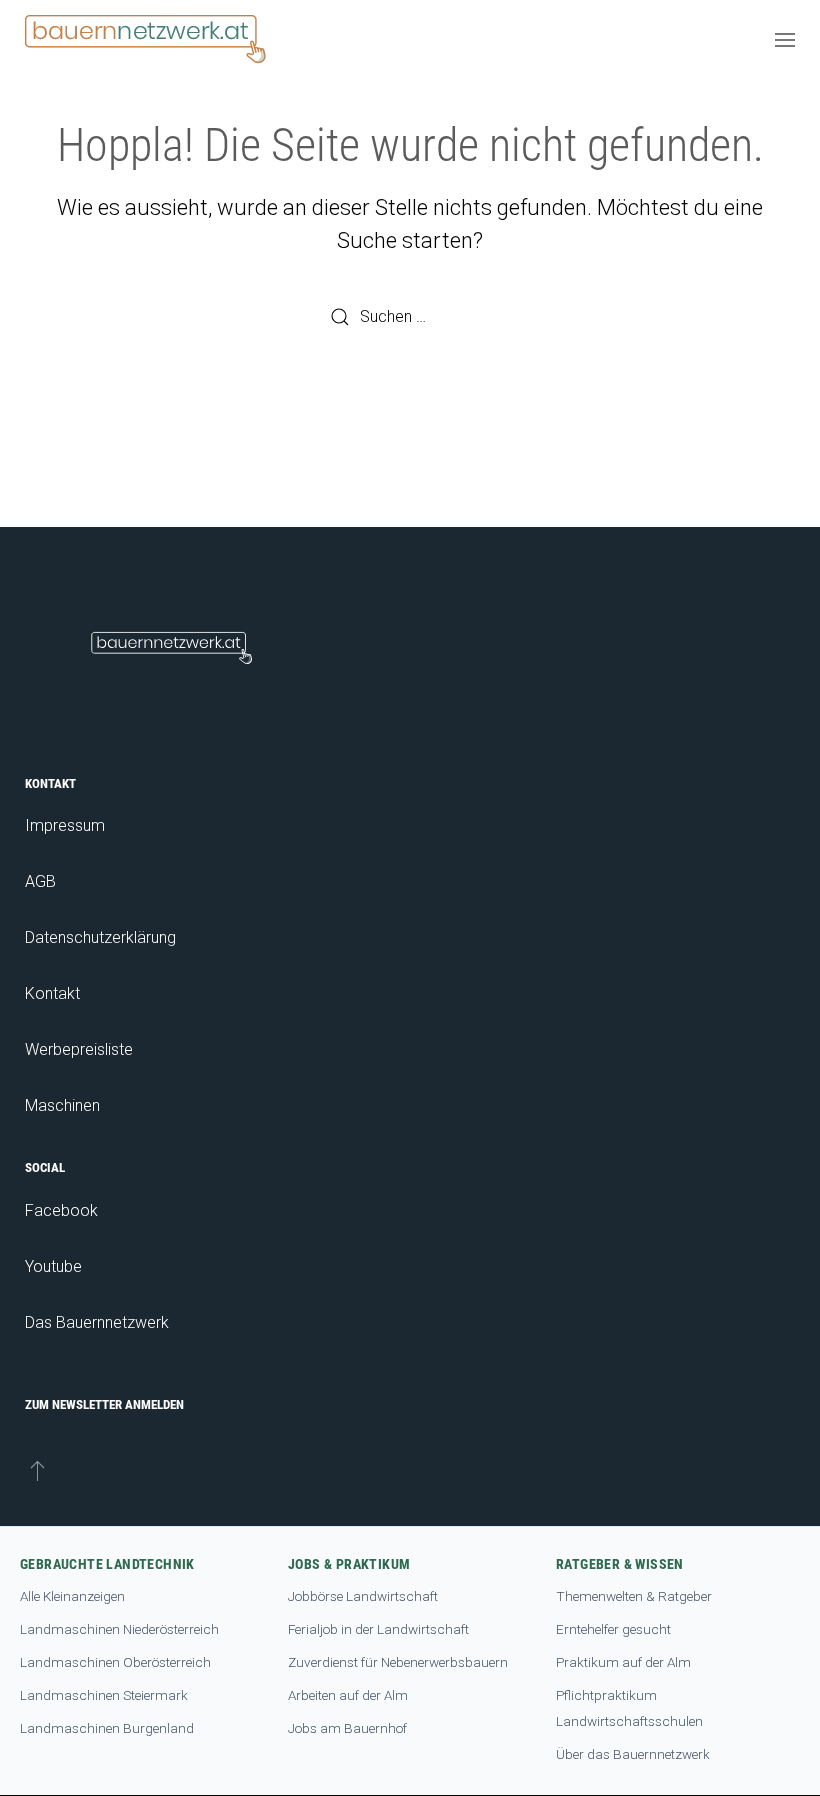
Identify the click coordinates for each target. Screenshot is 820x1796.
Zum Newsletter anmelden (104, 1404)
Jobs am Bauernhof (347, 1728)
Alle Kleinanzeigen (72, 1596)
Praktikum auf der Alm (623, 1662)
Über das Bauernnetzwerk (633, 1754)
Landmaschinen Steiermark (104, 1695)
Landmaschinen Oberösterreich (115, 1662)
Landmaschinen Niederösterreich (119, 1629)
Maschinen (62, 1105)
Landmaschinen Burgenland (107, 1728)
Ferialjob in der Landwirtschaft (378, 1629)
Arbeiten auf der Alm (348, 1695)
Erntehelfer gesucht (613, 1629)
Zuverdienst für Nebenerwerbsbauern (398, 1662)
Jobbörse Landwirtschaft (363, 1596)
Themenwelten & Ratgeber (634, 1596)
